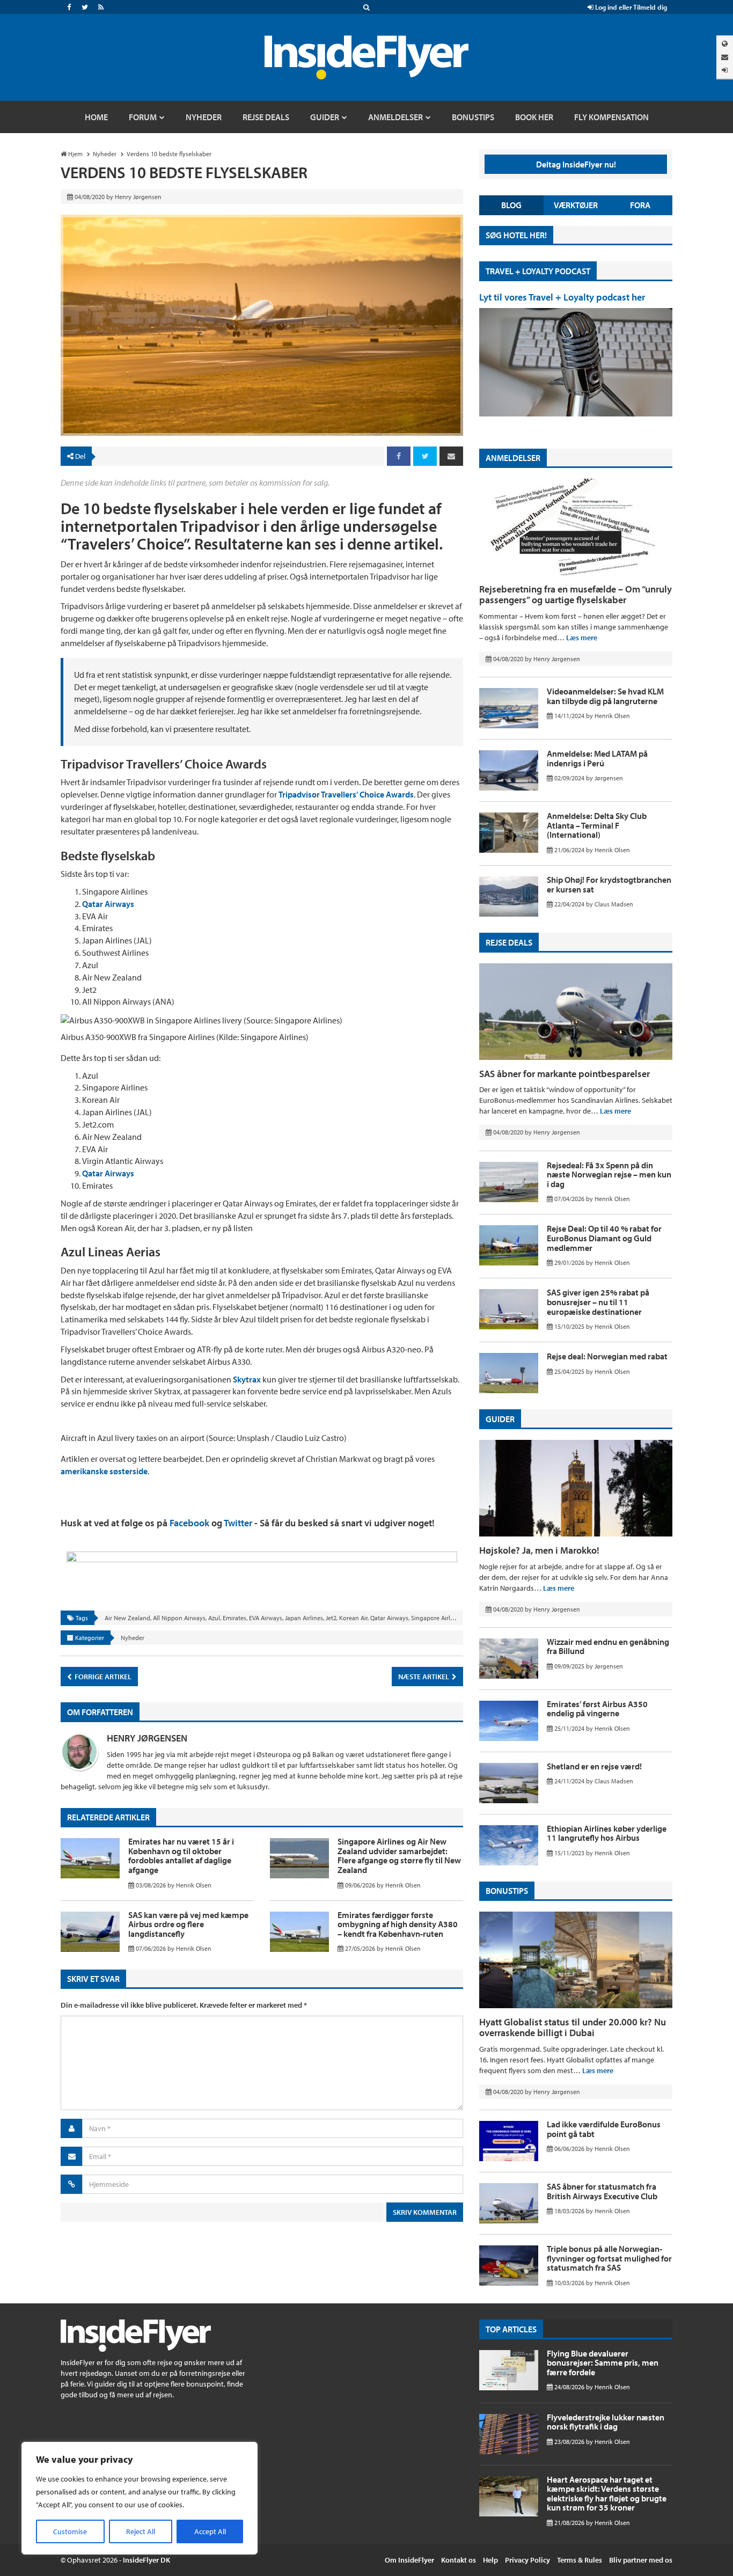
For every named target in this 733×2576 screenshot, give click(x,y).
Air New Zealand (127, 1618)
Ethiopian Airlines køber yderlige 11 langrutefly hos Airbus (607, 1833)
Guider (500, 1419)
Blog (511, 205)
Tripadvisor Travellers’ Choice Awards (346, 794)
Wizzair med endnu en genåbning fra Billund (608, 1646)
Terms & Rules (580, 2560)
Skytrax (248, 1379)
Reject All (141, 2531)
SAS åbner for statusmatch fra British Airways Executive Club (602, 2191)
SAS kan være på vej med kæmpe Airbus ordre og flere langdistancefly (188, 1924)
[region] (140, 2498)
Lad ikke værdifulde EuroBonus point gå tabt (604, 2129)
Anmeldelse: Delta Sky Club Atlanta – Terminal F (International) (597, 825)
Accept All (210, 2531)
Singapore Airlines (436, 1618)
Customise (70, 2531)
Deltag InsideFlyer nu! (576, 164)
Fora (640, 205)
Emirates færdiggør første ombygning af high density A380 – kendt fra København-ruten (398, 1924)
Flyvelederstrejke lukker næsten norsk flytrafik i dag (606, 2422)
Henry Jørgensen (147, 1738)
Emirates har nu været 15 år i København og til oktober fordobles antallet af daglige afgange (181, 1856)
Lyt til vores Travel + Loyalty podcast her (562, 297)
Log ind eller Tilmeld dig (630, 7)
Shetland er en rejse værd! (594, 1766)
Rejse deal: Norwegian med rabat (607, 1356)
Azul (214, 1618)
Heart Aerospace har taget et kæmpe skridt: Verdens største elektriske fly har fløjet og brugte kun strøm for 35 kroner (607, 2494)
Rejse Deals (509, 942)
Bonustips (507, 1891)
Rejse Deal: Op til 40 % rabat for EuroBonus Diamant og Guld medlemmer (604, 1238)
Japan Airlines (304, 1618)
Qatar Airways (108, 904)
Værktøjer (576, 205)
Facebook (189, 1523)
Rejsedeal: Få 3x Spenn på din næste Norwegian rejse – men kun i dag (609, 1174)
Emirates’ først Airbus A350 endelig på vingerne (597, 1709)
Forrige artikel (102, 1677)
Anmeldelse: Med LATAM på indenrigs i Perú (597, 758)
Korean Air (353, 1618)
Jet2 (331, 1618)
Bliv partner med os (641, 2560)
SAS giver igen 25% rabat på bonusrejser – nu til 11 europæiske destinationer (598, 1302)
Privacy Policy (527, 2560)
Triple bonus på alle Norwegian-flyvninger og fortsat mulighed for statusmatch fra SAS (609, 2258)
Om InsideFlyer (409, 2560)
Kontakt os (459, 2560)
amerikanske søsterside (104, 1471)
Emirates (234, 1618)
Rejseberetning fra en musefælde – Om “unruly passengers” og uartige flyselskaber (576, 594)
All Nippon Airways (179, 1618)
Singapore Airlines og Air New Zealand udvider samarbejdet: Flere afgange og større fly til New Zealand (399, 1856)
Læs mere (582, 638)
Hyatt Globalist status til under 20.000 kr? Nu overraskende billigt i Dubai (573, 2027)
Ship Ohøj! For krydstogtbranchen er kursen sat (609, 884)
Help (490, 2560)
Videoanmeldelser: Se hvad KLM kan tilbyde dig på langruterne (605, 696)
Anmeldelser (513, 458)
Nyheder (133, 1638)
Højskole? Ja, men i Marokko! (539, 1550)
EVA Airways (266, 1618)
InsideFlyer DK (146, 2560)
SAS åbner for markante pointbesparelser (565, 1074)
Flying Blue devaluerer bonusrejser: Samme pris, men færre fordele (603, 2363)
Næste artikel (424, 1677)
